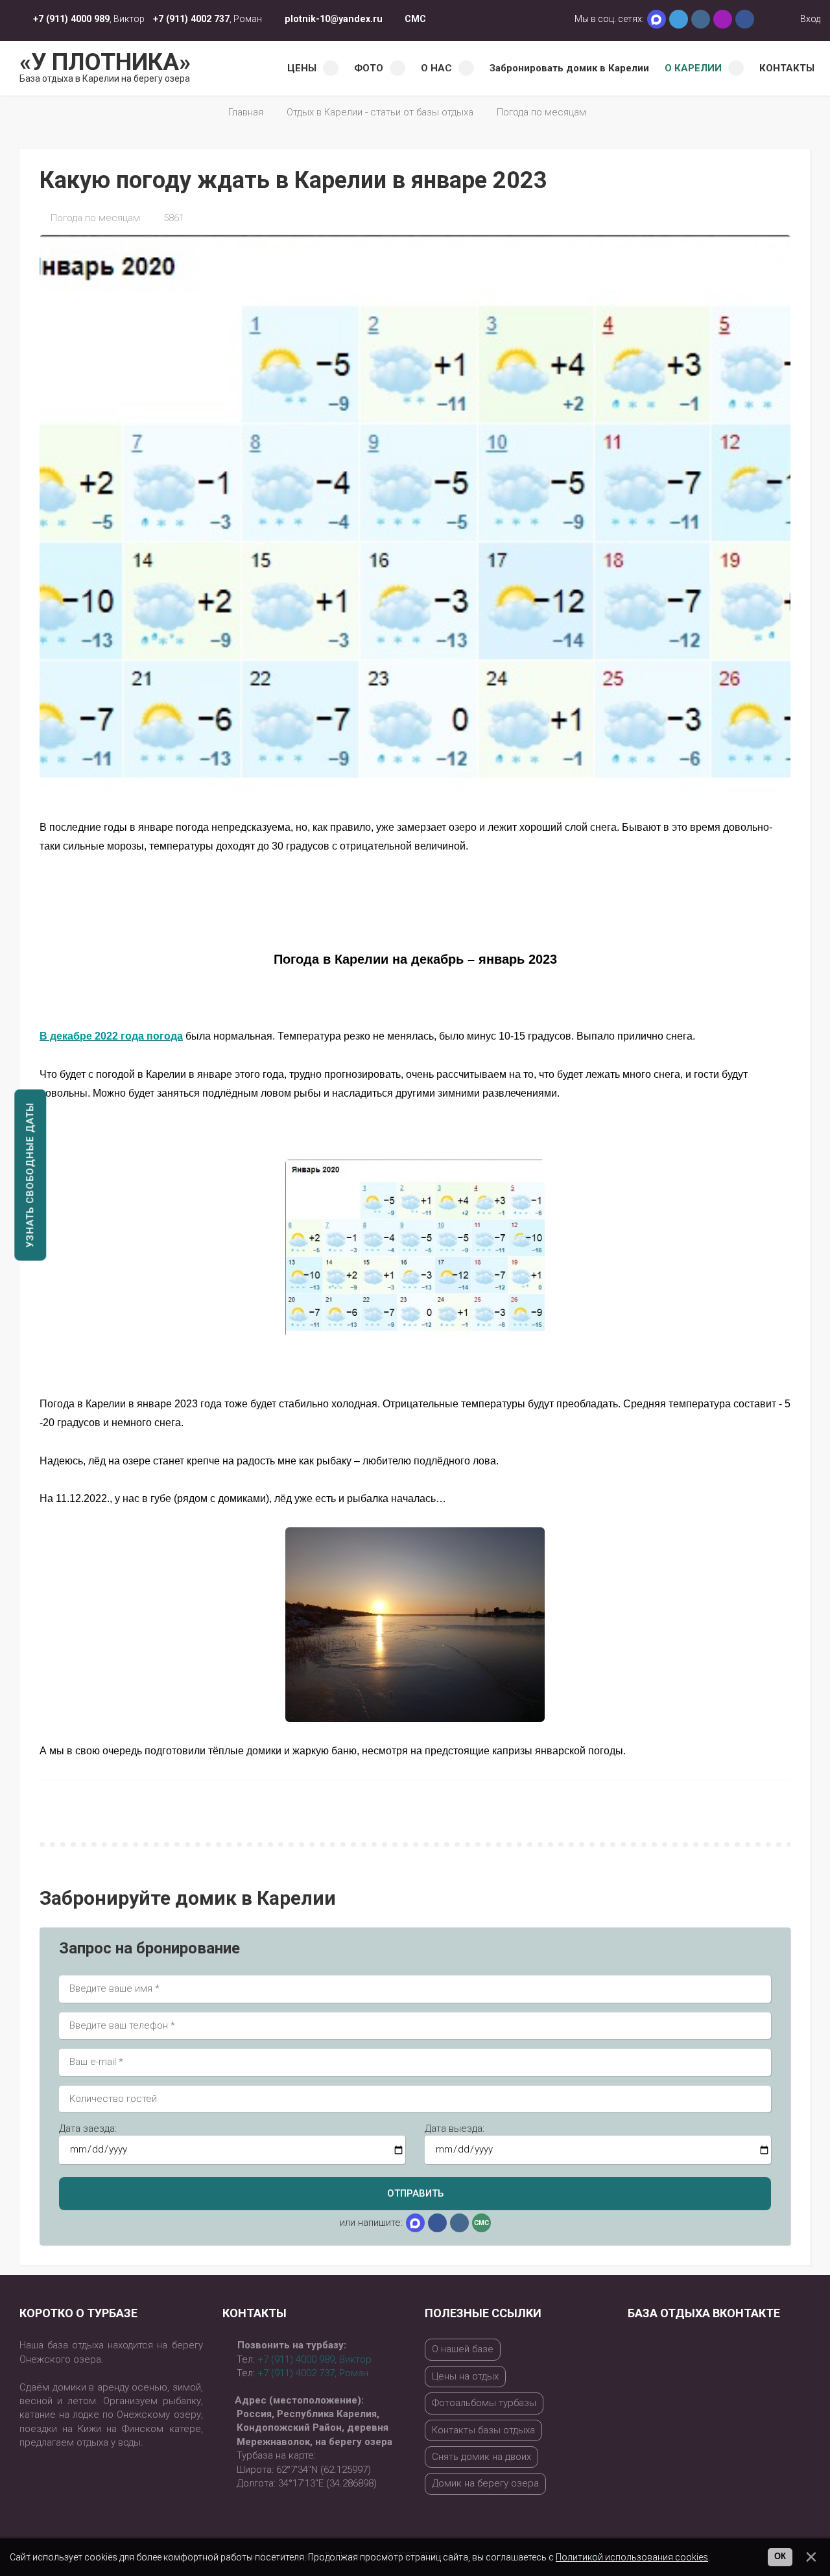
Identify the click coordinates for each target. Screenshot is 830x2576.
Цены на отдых (465, 2376)
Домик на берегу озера (485, 2483)
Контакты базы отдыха (483, 2430)
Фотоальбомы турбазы (484, 2403)
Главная (246, 112)
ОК (780, 2557)
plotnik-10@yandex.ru (334, 19)
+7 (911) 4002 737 (191, 19)
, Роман (313, 2373)
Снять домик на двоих (481, 2457)
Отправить (415, 2193)
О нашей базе (463, 2349)
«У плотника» (105, 66)
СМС (415, 19)
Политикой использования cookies (632, 2557)
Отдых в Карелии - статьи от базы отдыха (380, 112)
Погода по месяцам (541, 112)
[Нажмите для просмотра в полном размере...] (415, 1247)
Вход (809, 19)
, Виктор (314, 2359)
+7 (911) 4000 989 (71, 19)
